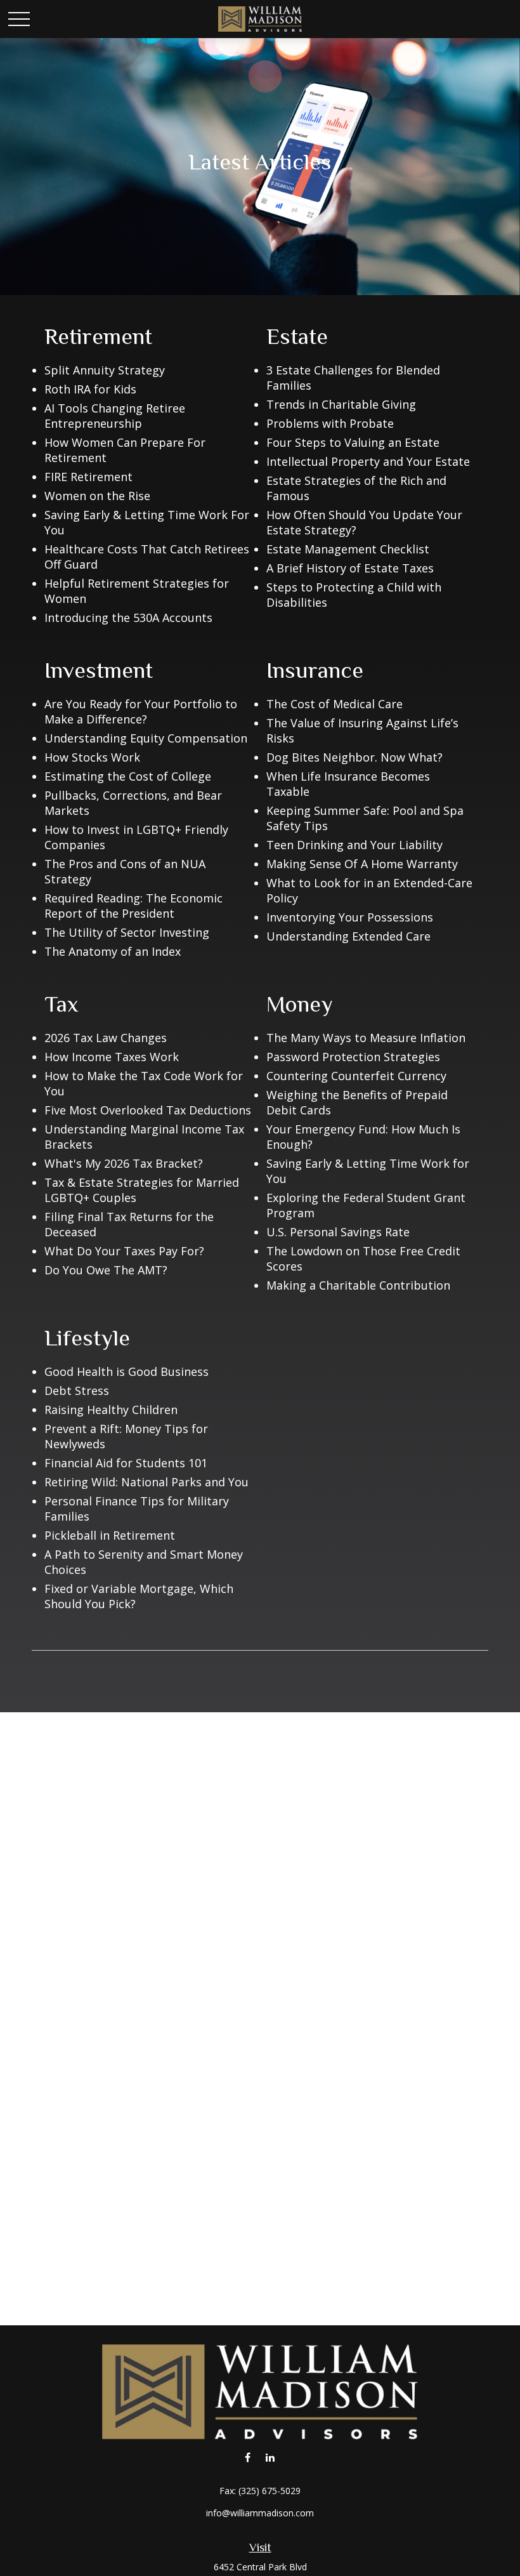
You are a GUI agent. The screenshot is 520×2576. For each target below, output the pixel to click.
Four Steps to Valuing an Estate (353, 442)
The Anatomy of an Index (113, 951)
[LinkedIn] (270, 2457)
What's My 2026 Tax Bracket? (124, 1163)
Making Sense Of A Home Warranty (362, 864)
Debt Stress (77, 1390)
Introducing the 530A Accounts (128, 618)
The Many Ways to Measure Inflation (366, 1038)
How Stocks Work (92, 757)
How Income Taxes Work (112, 1057)
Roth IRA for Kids (90, 389)
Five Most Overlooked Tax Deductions (148, 1110)
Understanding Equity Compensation (146, 738)
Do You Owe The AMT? (106, 1270)
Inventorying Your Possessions (350, 917)
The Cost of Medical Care (335, 704)
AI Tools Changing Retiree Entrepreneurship (115, 416)
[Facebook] (248, 2457)
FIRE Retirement (88, 477)
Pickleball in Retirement (110, 1535)
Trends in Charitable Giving (341, 404)
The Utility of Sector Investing (127, 932)
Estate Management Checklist (348, 549)
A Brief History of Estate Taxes (350, 568)
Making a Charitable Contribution (358, 1285)
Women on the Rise (97, 496)
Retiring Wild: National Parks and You (146, 1482)
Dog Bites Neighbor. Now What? (354, 757)
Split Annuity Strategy (105, 370)
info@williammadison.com (260, 2513)
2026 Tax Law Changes (106, 1038)
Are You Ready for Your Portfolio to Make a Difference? (141, 711)
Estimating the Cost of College (128, 776)
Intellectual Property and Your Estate (368, 461)
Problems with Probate (330, 423)
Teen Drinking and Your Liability (354, 845)
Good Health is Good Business (127, 1371)
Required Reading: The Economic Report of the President (133, 906)
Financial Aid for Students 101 (126, 1463)
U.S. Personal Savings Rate (338, 1232)
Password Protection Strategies (353, 1057)
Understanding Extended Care (348, 936)
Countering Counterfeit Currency (356, 1076)
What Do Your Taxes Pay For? (124, 1251)
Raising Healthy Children (111, 1410)
